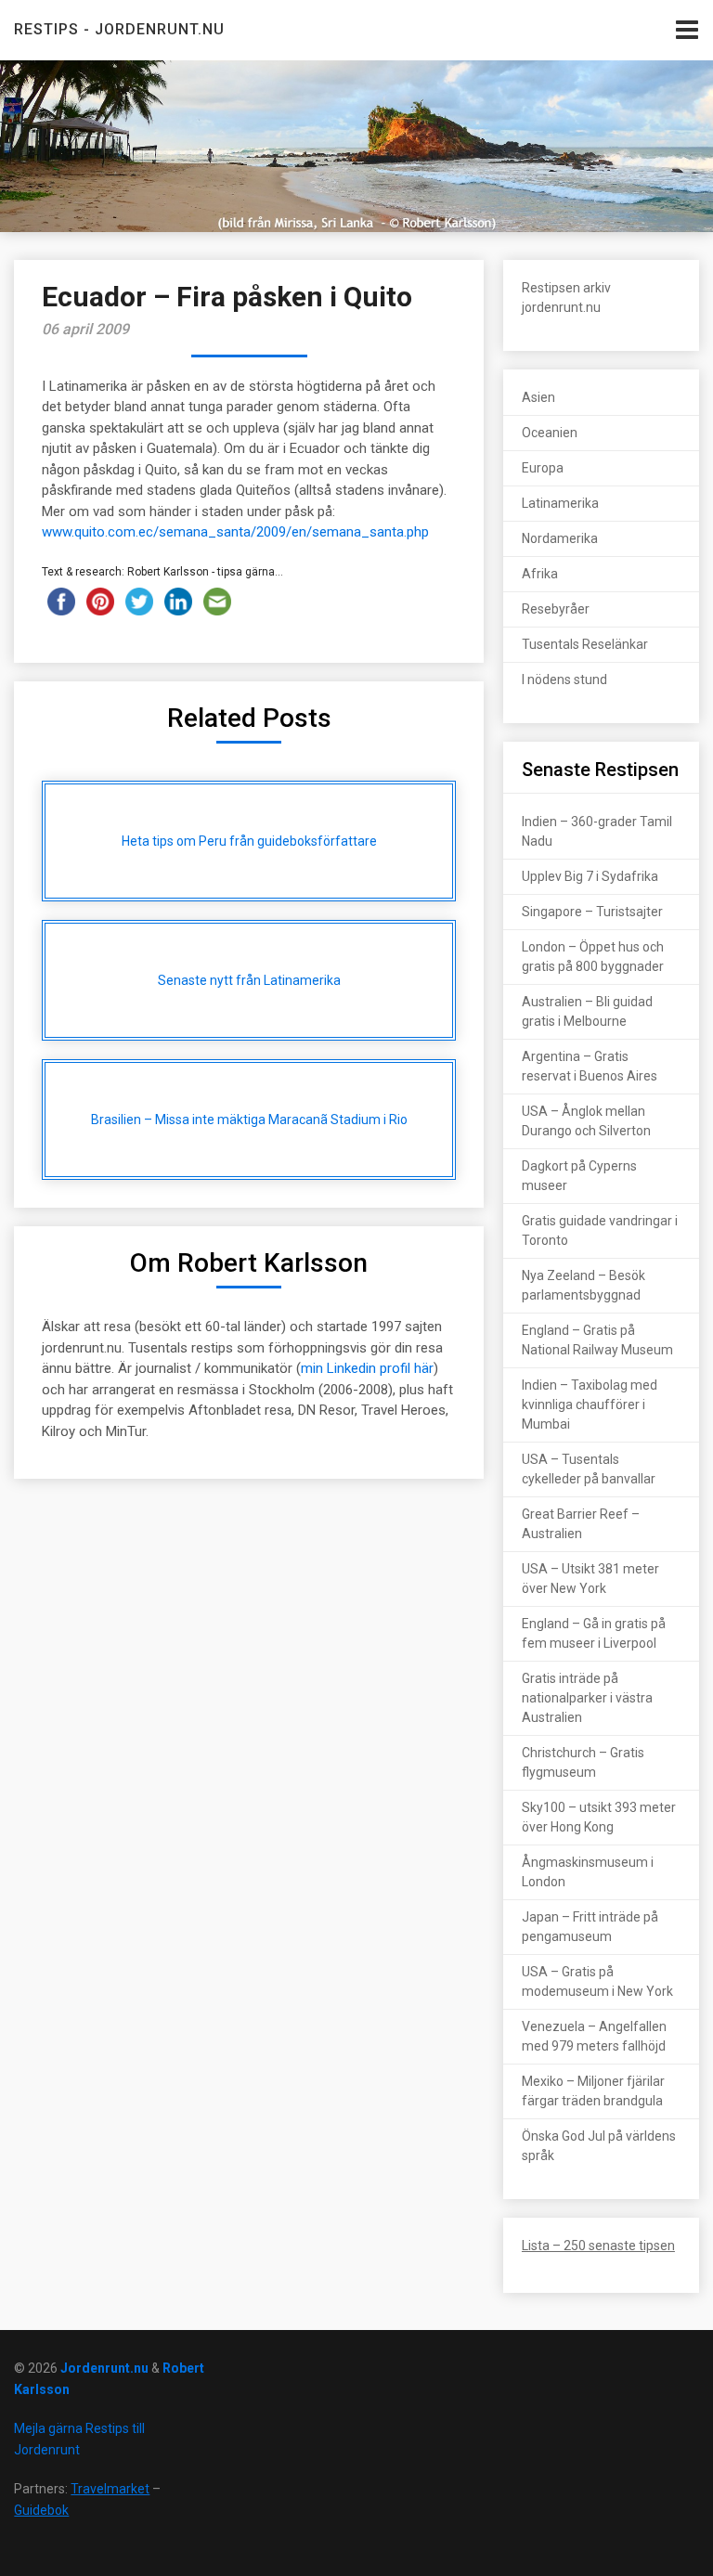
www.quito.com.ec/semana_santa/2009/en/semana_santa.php (235, 532)
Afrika (540, 574)
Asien (538, 397)
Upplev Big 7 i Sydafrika (590, 876)
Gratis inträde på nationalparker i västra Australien (587, 1698)
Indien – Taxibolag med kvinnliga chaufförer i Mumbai (590, 1405)
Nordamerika (560, 538)
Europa (543, 468)
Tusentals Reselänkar (585, 644)
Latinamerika (560, 503)
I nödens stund (564, 680)
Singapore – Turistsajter (592, 912)
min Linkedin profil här (367, 1368)
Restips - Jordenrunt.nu (119, 29)
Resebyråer (556, 609)
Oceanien (550, 433)
